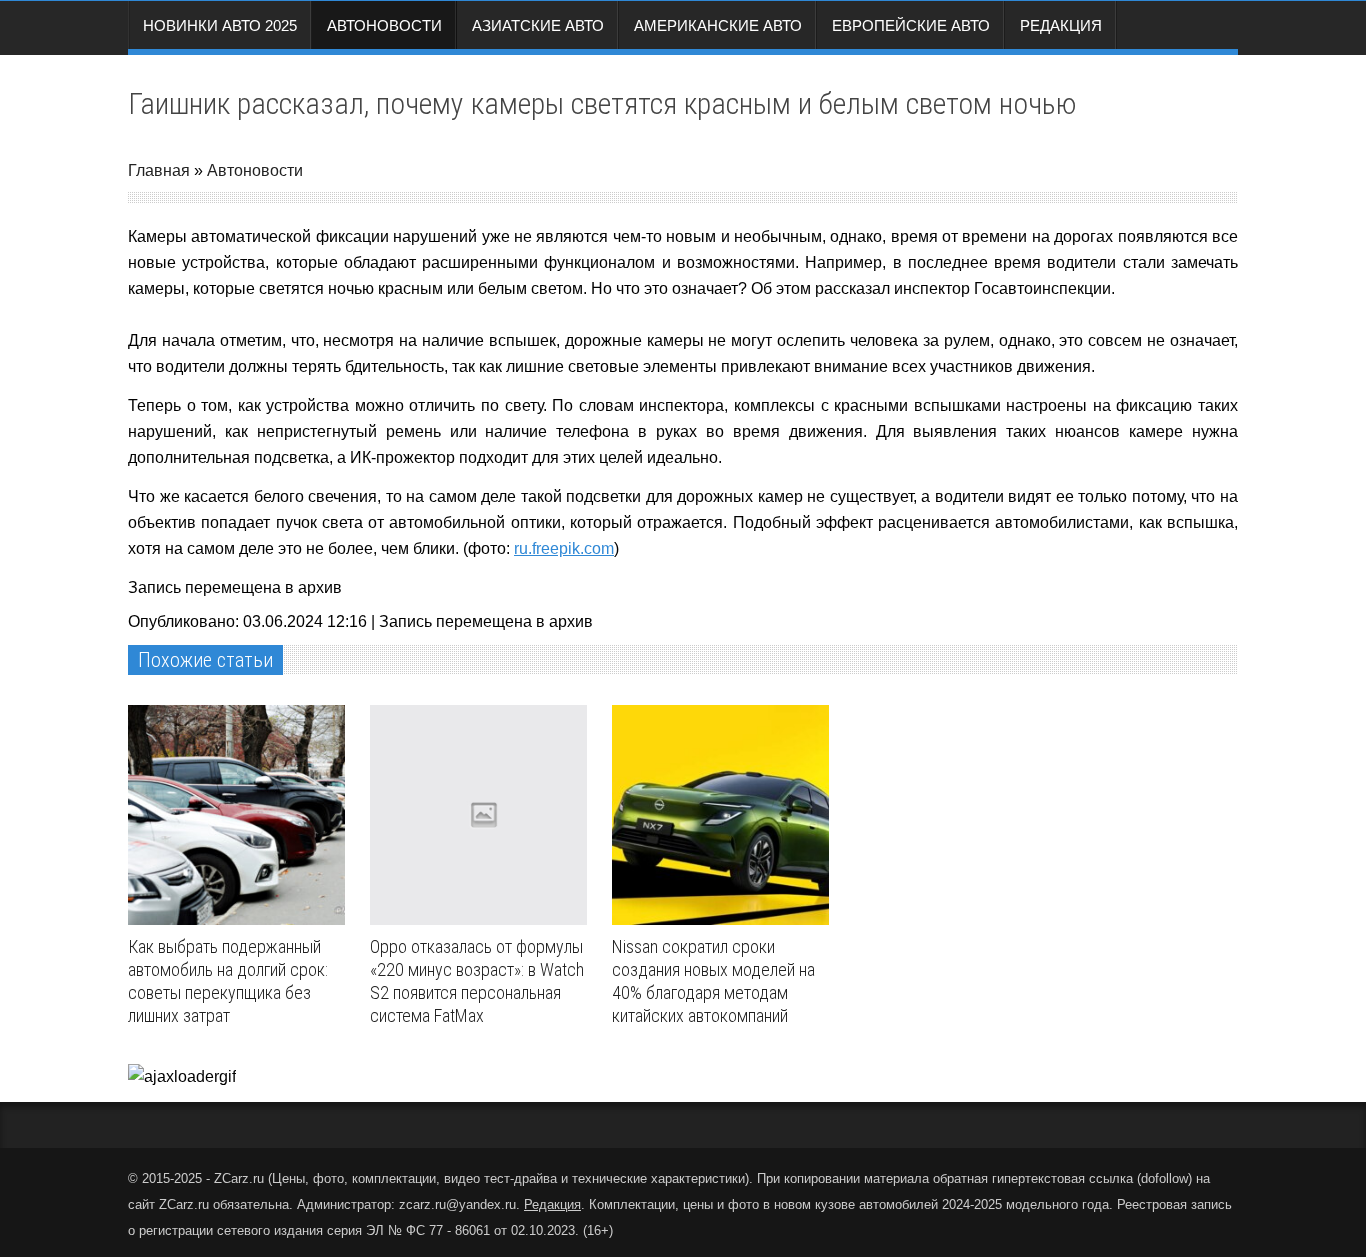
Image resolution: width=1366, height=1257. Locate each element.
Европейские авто (911, 25)
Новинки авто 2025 (220, 25)
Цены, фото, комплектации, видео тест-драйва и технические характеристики (508, 1178)
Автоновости (384, 25)
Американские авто (718, 25)
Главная (159, 170)
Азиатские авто (538, 25)
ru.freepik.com (564, 548)
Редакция (1061, 25)
